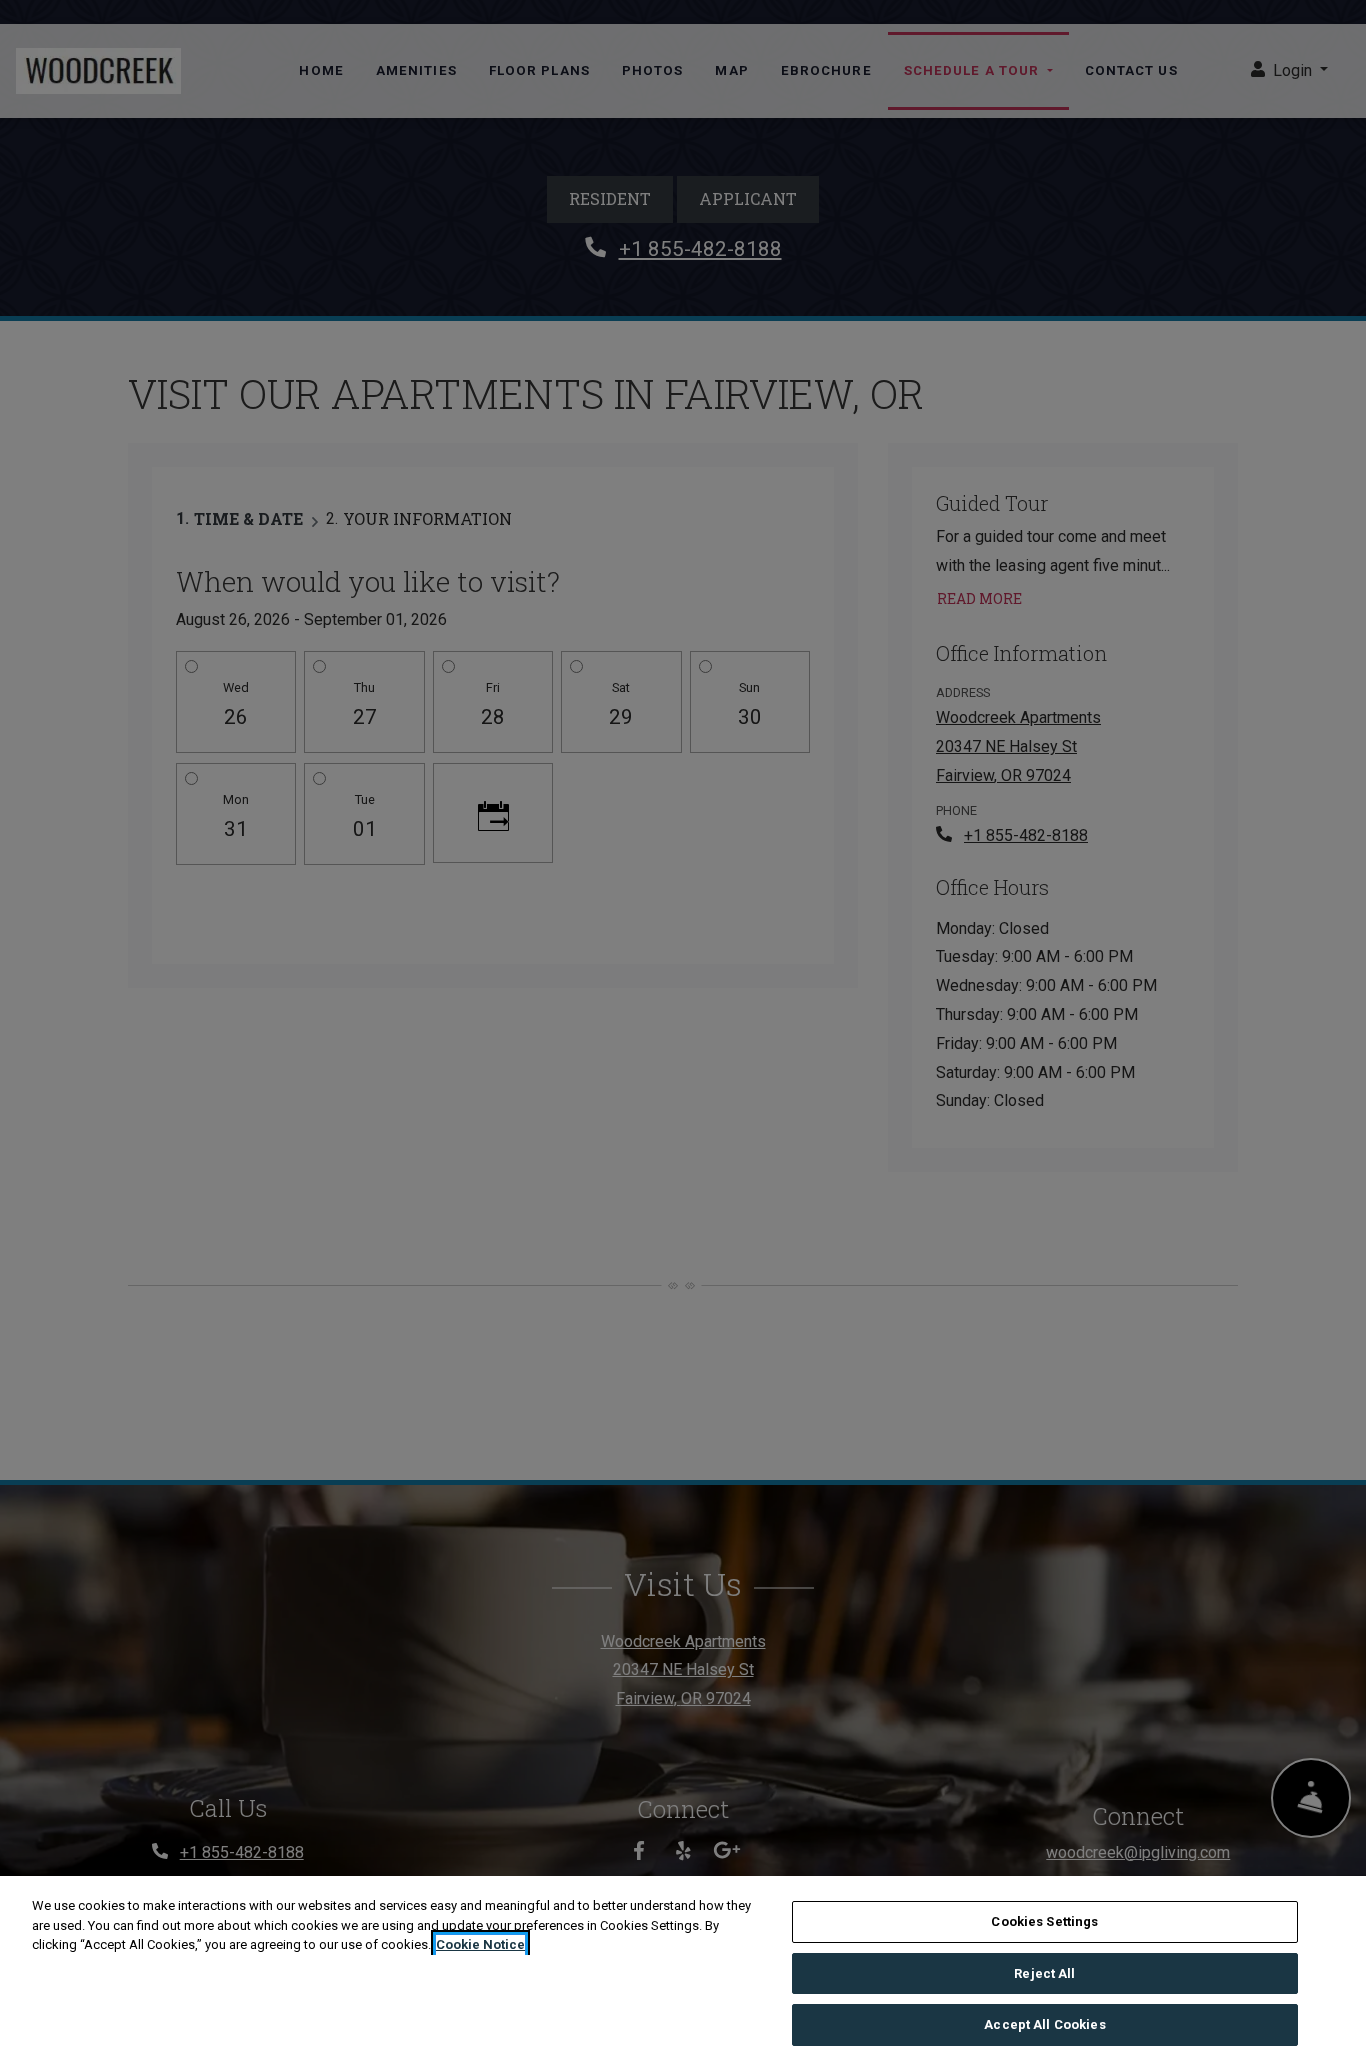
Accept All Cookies (1044, 2024)
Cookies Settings (1044, 1921)
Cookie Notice (480, 1944)
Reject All (1044, 1973)
